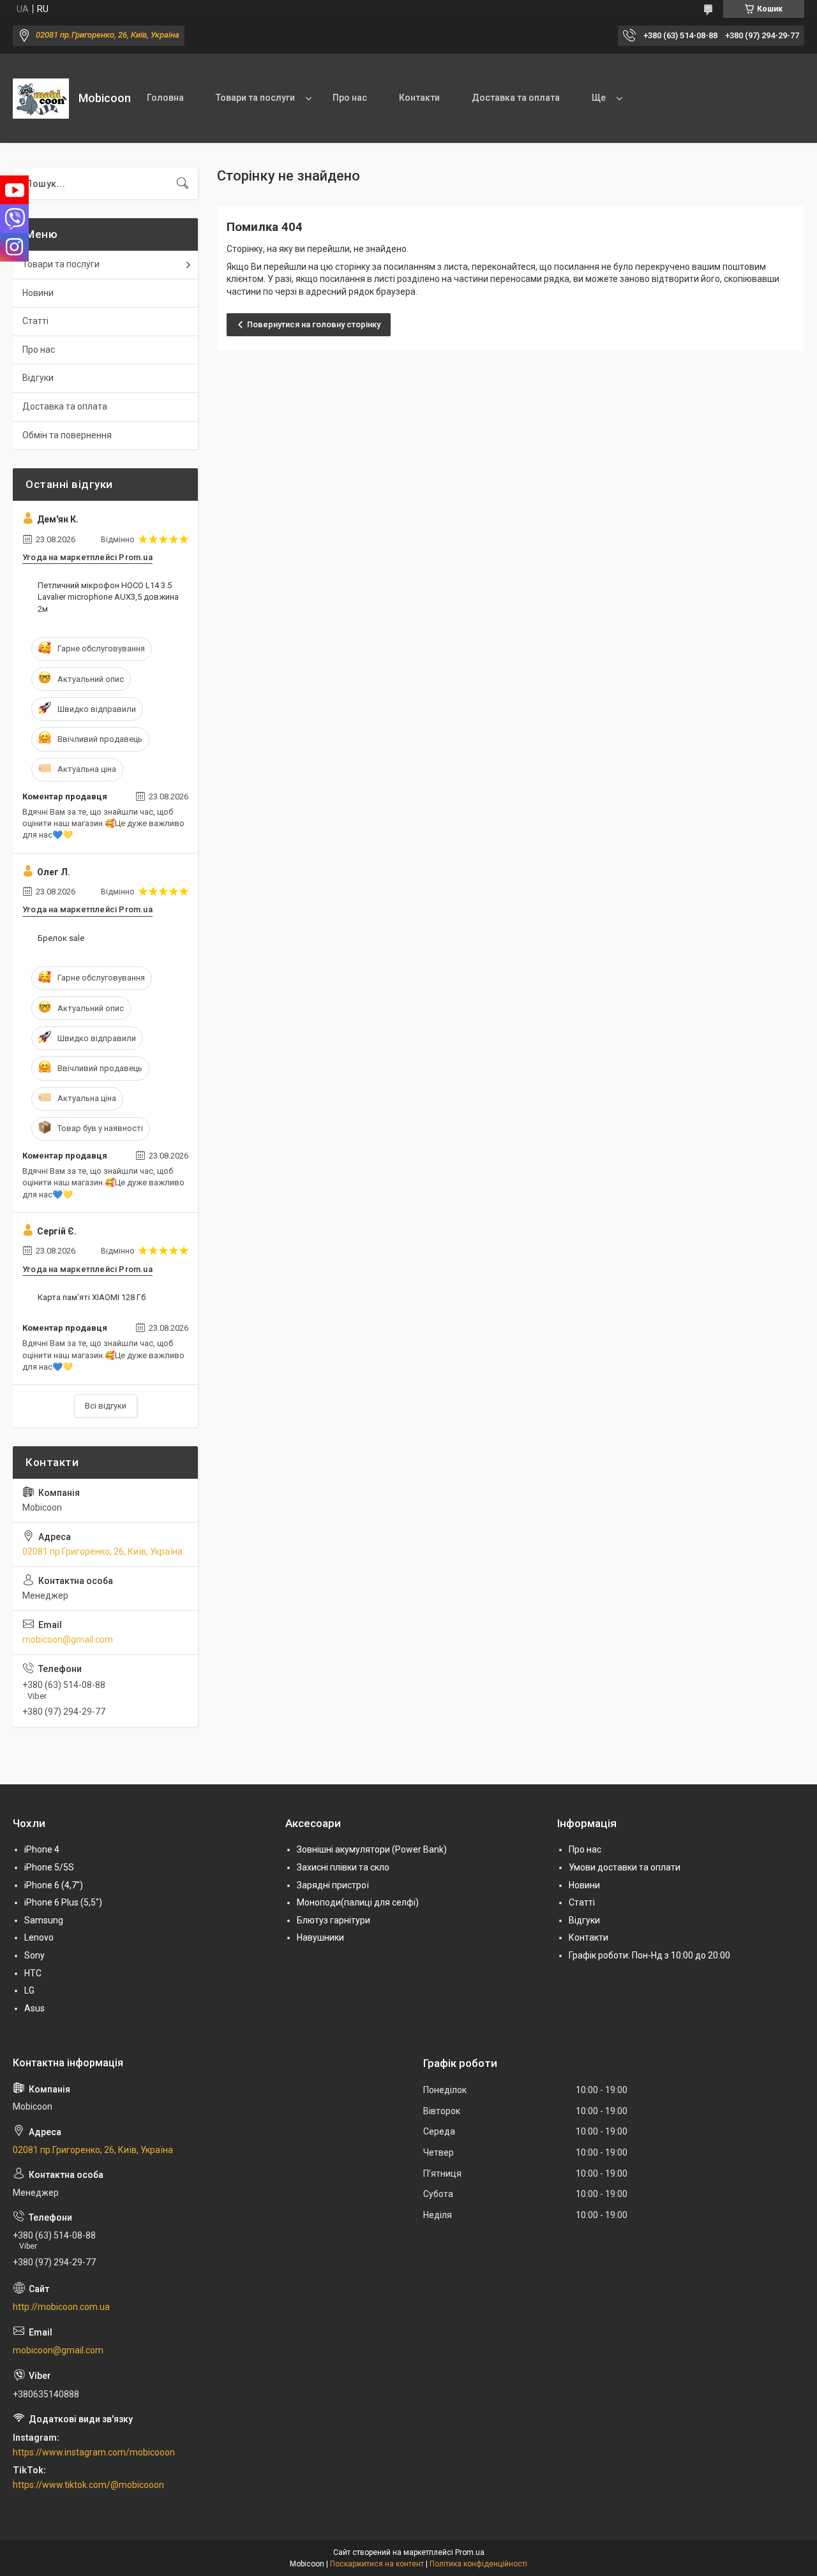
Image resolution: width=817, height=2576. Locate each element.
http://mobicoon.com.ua (61, 2307)
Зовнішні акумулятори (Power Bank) (372, 1849)
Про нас (350, 98)
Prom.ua (470, 2552)
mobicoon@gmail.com (68, 1640)
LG (29, 1990)
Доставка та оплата (516, 98)
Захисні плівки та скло (343, 1867)
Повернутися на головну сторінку (314, 324)
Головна (165, 98)
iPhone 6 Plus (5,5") (63, 1902)
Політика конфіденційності (478, 2564)
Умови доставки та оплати (625, 1867)
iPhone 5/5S (49, 1867)
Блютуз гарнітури (334, 1920)
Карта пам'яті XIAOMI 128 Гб (92, 1297)
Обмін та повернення (67, 435)
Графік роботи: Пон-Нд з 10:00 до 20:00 (649, 1955)
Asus (34, 2008)
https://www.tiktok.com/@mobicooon (88, 2485)
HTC (33, 1973)
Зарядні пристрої (333, 1885)
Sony (34, 1955)
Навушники (320, 1937)
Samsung (44, 1920)
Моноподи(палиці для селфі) (358, 1902)
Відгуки (38, 378)
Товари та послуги (255, 98)
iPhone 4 (42, 1849)
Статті (35, 321)
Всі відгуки (106, 1406)
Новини (38, 293)
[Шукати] (183, 184)
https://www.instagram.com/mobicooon (94, 2452)
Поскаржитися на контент (377, 2564)
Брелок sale (61, 938)
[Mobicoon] (41, 99)
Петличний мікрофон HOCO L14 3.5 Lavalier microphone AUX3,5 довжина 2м (108, 597)
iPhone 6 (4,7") (54, 1885)
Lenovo (39, 1937)
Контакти (419, 98)
